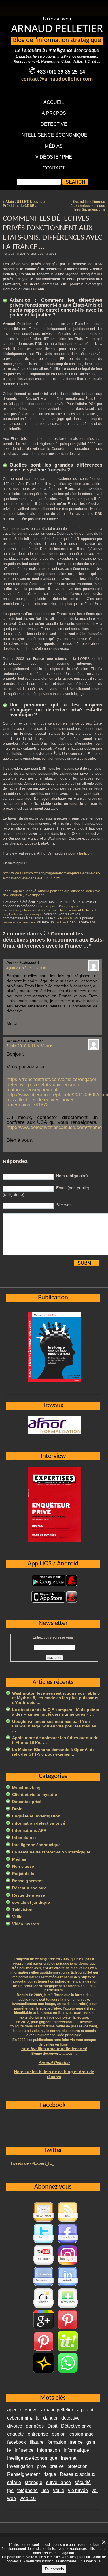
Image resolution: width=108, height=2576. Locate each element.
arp (67, 891)
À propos (54, 113)
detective (93, 891)
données (35, 2426)
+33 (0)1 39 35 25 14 (61, 72)
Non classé (23, 1866)
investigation (35, 895)
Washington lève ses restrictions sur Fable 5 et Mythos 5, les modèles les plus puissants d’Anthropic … (56, 1698)
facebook (17, 2442)
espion (59, 2434)
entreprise (38, 2434)
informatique (76, 2450)
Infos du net (24, 1838)
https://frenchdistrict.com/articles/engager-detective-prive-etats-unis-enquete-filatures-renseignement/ (52, 1084)
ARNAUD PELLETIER (57, 29)
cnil (91, 2410)
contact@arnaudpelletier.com (57, 79)
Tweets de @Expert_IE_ (32, 2163)
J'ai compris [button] (54, 2569)
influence (24, 2450)
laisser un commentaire (19, 922)
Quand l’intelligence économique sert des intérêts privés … (88, 206)
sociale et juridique (31, 1902)
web (12, 2498)
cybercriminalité (23, 2418)
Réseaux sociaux (29, 1888)
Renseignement (28, 1881)
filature (37, 2442)
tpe (10, 2490)
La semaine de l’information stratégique (51, 1852)
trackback (62, 922)
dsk (6, 895)
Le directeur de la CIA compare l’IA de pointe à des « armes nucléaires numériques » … (56, 1712)
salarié (14, 2482)
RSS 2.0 (66, 918)
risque (50, 2474)
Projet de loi (24, 1874)
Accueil (54, 102)
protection (77, 2466)
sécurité (83, 2482)
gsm (91, 2442)
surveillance (58, 2482)
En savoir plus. (90, 2561)
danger (50, 2418)
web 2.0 (28, 2498)
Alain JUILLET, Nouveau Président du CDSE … (24, 204)
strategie (34, 2482)
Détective (54, 124)
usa (45, 2490)
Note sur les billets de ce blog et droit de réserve (54, 2074)
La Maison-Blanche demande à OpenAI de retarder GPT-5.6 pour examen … (53, 1752)
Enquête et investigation (36, 1816)
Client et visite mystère (35, 1794)
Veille (17, 1917)
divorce (15, 2426)
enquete (17, 895)
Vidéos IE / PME (54, 157)
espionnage (82, 2434)
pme (41, 2466)
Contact (54, 168)
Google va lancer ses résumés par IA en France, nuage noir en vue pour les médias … (54, 1726)
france (76, 2442)
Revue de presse (29, 1895)
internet (69, 2458)
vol (95, 2490)
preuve (57, 2466)
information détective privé (40, 910)
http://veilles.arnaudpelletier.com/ (54, 2049)
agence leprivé (25, 891)
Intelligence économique (54, 135)
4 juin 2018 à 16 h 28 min (26, 968)
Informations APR (72, 910)
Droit (62, 906)
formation (57, 2442)
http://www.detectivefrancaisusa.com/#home (54, 1127)
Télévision (22, 1909)
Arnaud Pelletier (54, 2063)
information (49, 2450)
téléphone (28, 2490)
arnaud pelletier (50, 891)
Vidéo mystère (26, 1924)
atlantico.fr (84, 853)
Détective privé (47, 906)
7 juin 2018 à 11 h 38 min (29, 1046)
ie (9, 2450)
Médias (54, 146)
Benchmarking (26, 1787)
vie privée (78, 2490)
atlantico (78, 891)
